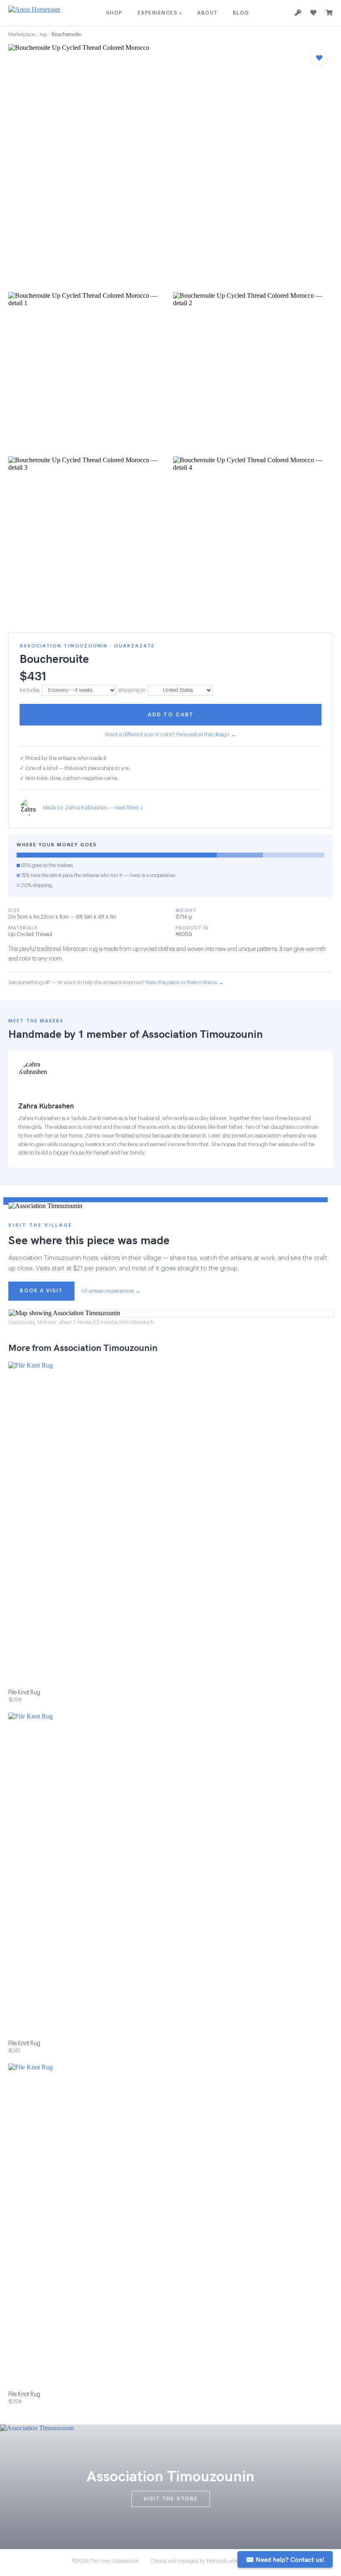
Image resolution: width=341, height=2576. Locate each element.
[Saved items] (313, 13)
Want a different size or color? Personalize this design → (170, 734)
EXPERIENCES (160, 13)
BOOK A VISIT (41, 1291)
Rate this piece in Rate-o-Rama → (185, 982)
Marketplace (22, 34)
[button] (170, 165)
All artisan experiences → (111, 1291)
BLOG (241, 13)
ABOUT (208, 13)
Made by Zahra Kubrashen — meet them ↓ (93, 808)
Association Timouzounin (202, 1034)
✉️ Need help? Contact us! (285, 2559)
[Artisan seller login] (298, 13)
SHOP (114, 13)
